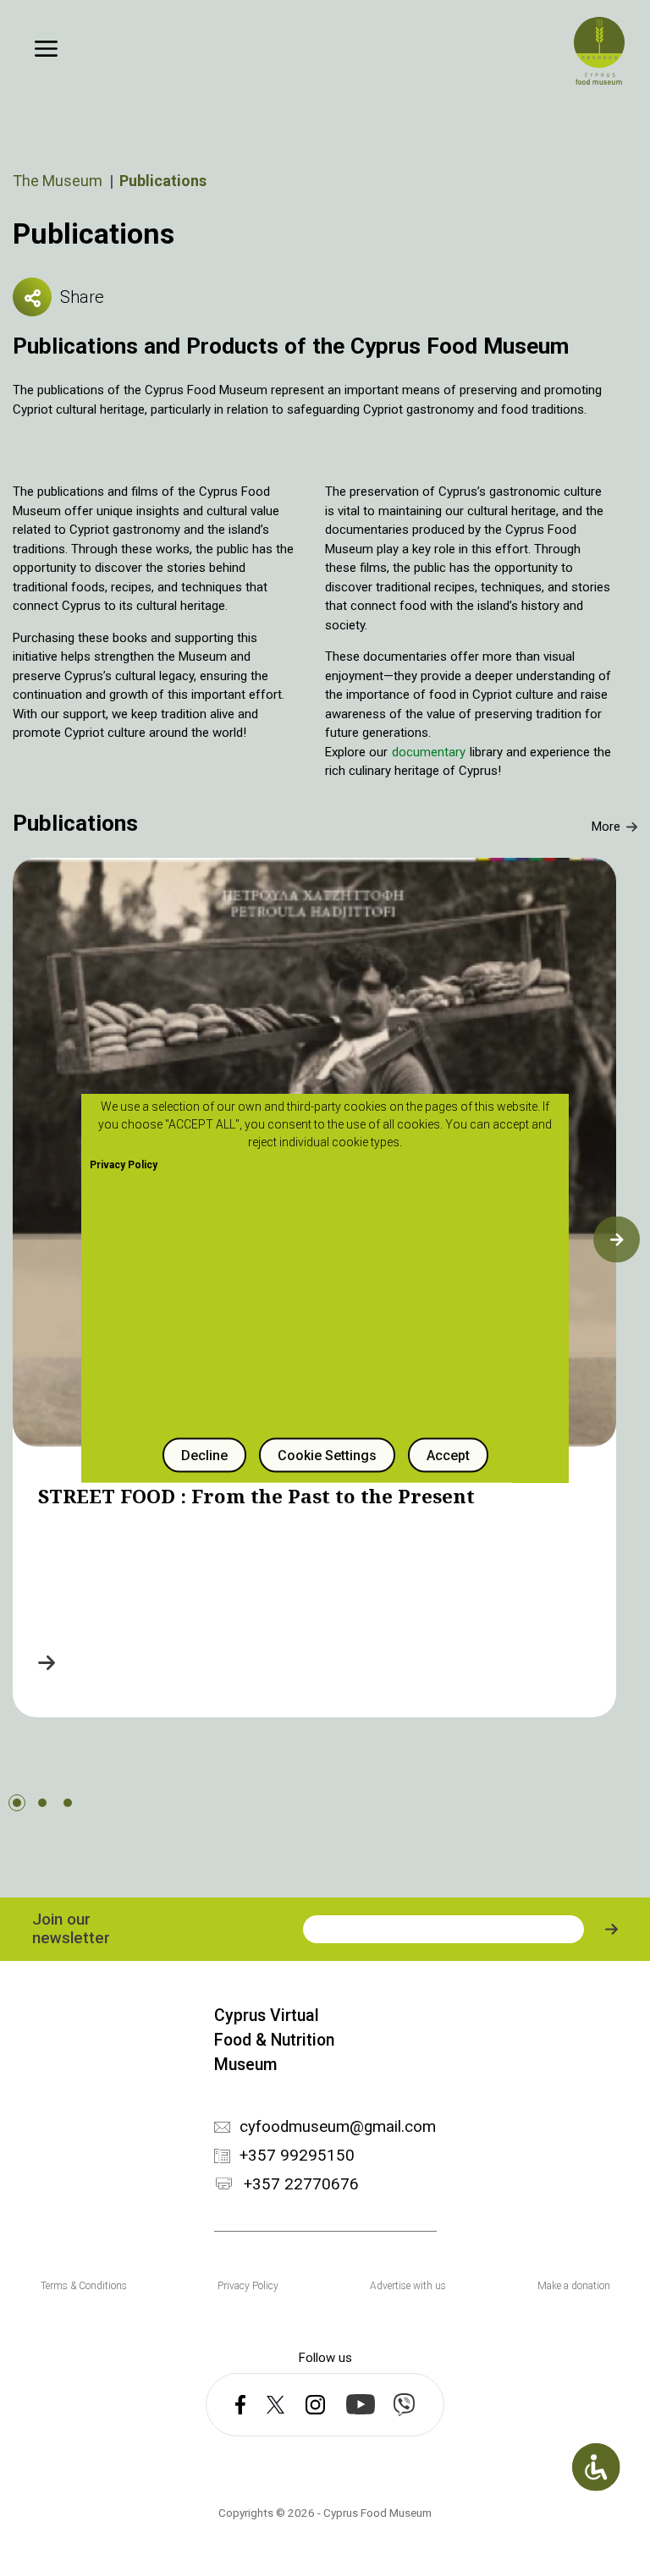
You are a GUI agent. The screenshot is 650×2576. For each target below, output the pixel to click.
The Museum (58, 181)
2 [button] (42, 1803)
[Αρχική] (599, 51)
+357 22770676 (301, 2185)
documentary (430, 752)
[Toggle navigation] (47, 49)
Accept (448, 1456)
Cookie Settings (327, 1456)
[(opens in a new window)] (240, 2405)
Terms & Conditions (84, 2286)
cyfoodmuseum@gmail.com (338, 2127)
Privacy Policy (248, 2286)
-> (47, 1662)
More (606, 827)
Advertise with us (408, 2286)
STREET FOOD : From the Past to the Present (256, 1496)
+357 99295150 (297, 2156)
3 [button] (68, 1803)
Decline (204, 1456)
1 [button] (17, 1803)
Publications (75, 823)
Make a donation (574, 2286)
